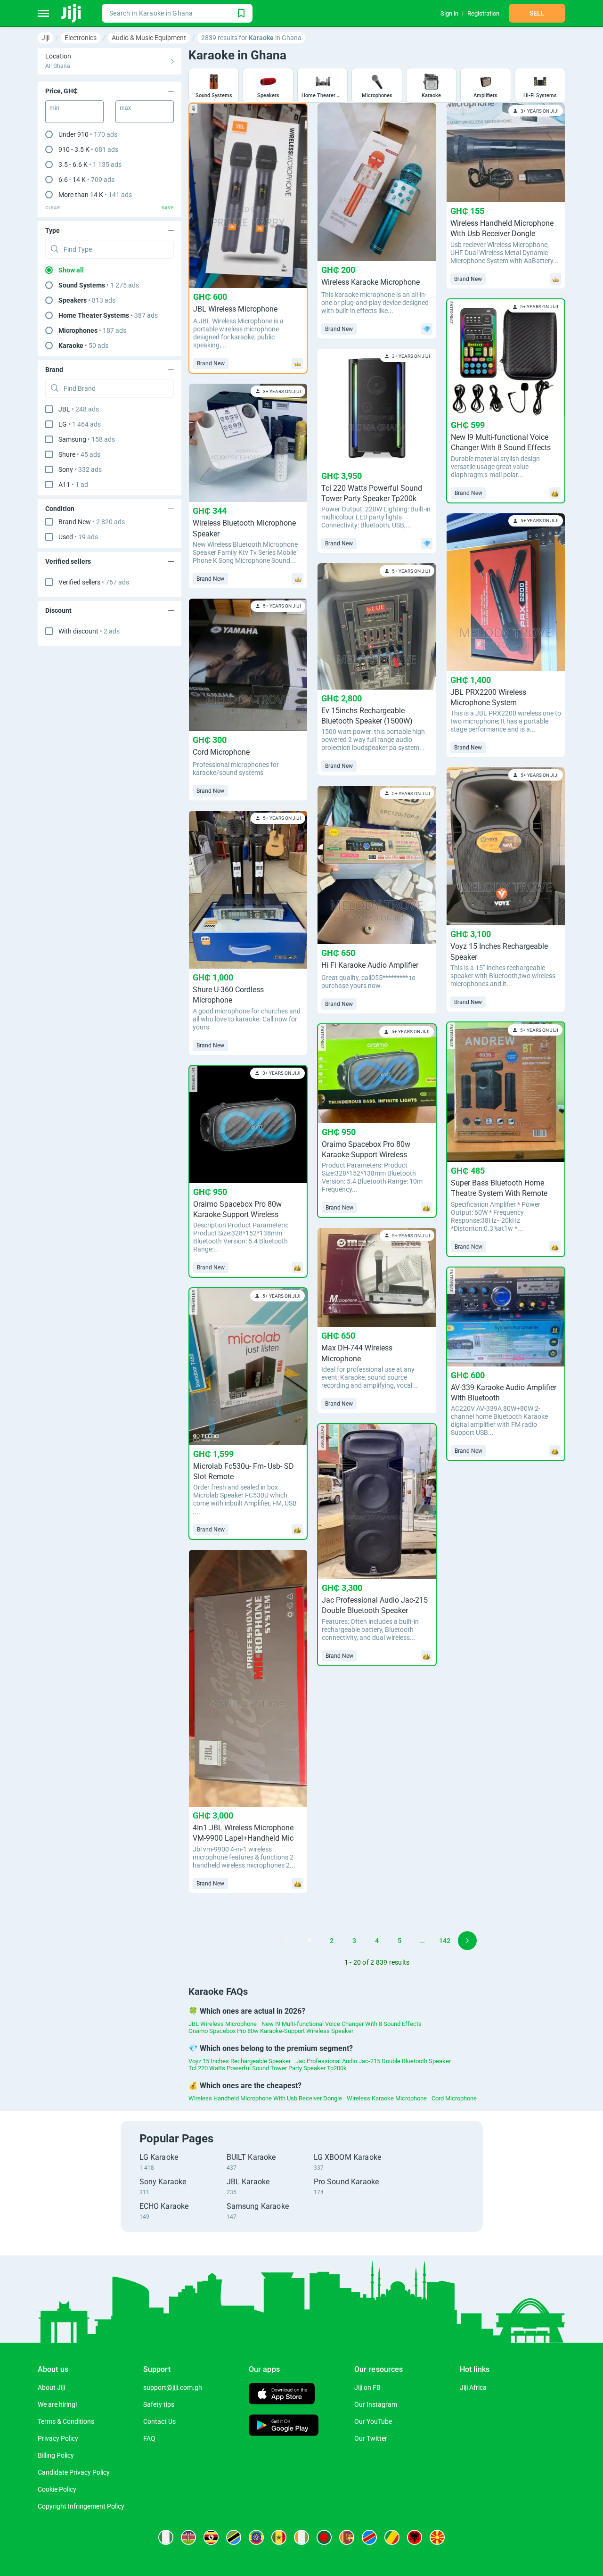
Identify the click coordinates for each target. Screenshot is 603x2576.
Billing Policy (56, 2455)
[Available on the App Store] (282, 2395)
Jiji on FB (367, 2387)
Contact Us (159, 2421)
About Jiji (51, 2387)
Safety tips (159, 2404)
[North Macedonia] (437, 2537)
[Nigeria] (166, 2537)
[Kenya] (188, 2537)
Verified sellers (94, 582)
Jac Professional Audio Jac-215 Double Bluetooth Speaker (373, 2061)
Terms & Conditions (66, 2421)
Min (54, 108)
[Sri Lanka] (347, 2537)
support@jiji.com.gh (173, 2387)
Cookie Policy (57, 2489)
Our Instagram (376, 2404)
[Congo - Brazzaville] (392, 2537)
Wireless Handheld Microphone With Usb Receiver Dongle (265, 2098)
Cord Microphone (454, 2098)
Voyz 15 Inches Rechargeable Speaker (240, 2061)
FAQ (149, 2438)
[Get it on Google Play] (284, 2426)
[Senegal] (279, 2537)
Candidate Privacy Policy (74, 2472)
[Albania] (415, 2537)
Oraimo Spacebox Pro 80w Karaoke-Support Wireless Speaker (271, 2031)
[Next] (467, 1941)
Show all (71, 270)
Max (125, 108)
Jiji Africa (473, 2387)
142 (445, 1941)
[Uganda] (211, 2537)
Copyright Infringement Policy (81, 2506)
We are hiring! (57, 2404)
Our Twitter (371, 2438)
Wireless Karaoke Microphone (387, 2098)
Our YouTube (373, 2421)
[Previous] (286, 1941)
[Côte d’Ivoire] (301, 2537)
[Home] (72, 13)
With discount (89, 631)
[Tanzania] (234, 2537)
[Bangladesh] (324, 2537)
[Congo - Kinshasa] (369, 2537)
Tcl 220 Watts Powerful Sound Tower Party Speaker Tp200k (268, 2068)
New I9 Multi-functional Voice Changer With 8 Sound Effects (342, 2024)
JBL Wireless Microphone (223, 2024)
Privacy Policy (58, 2438)
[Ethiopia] (256, 2537)
